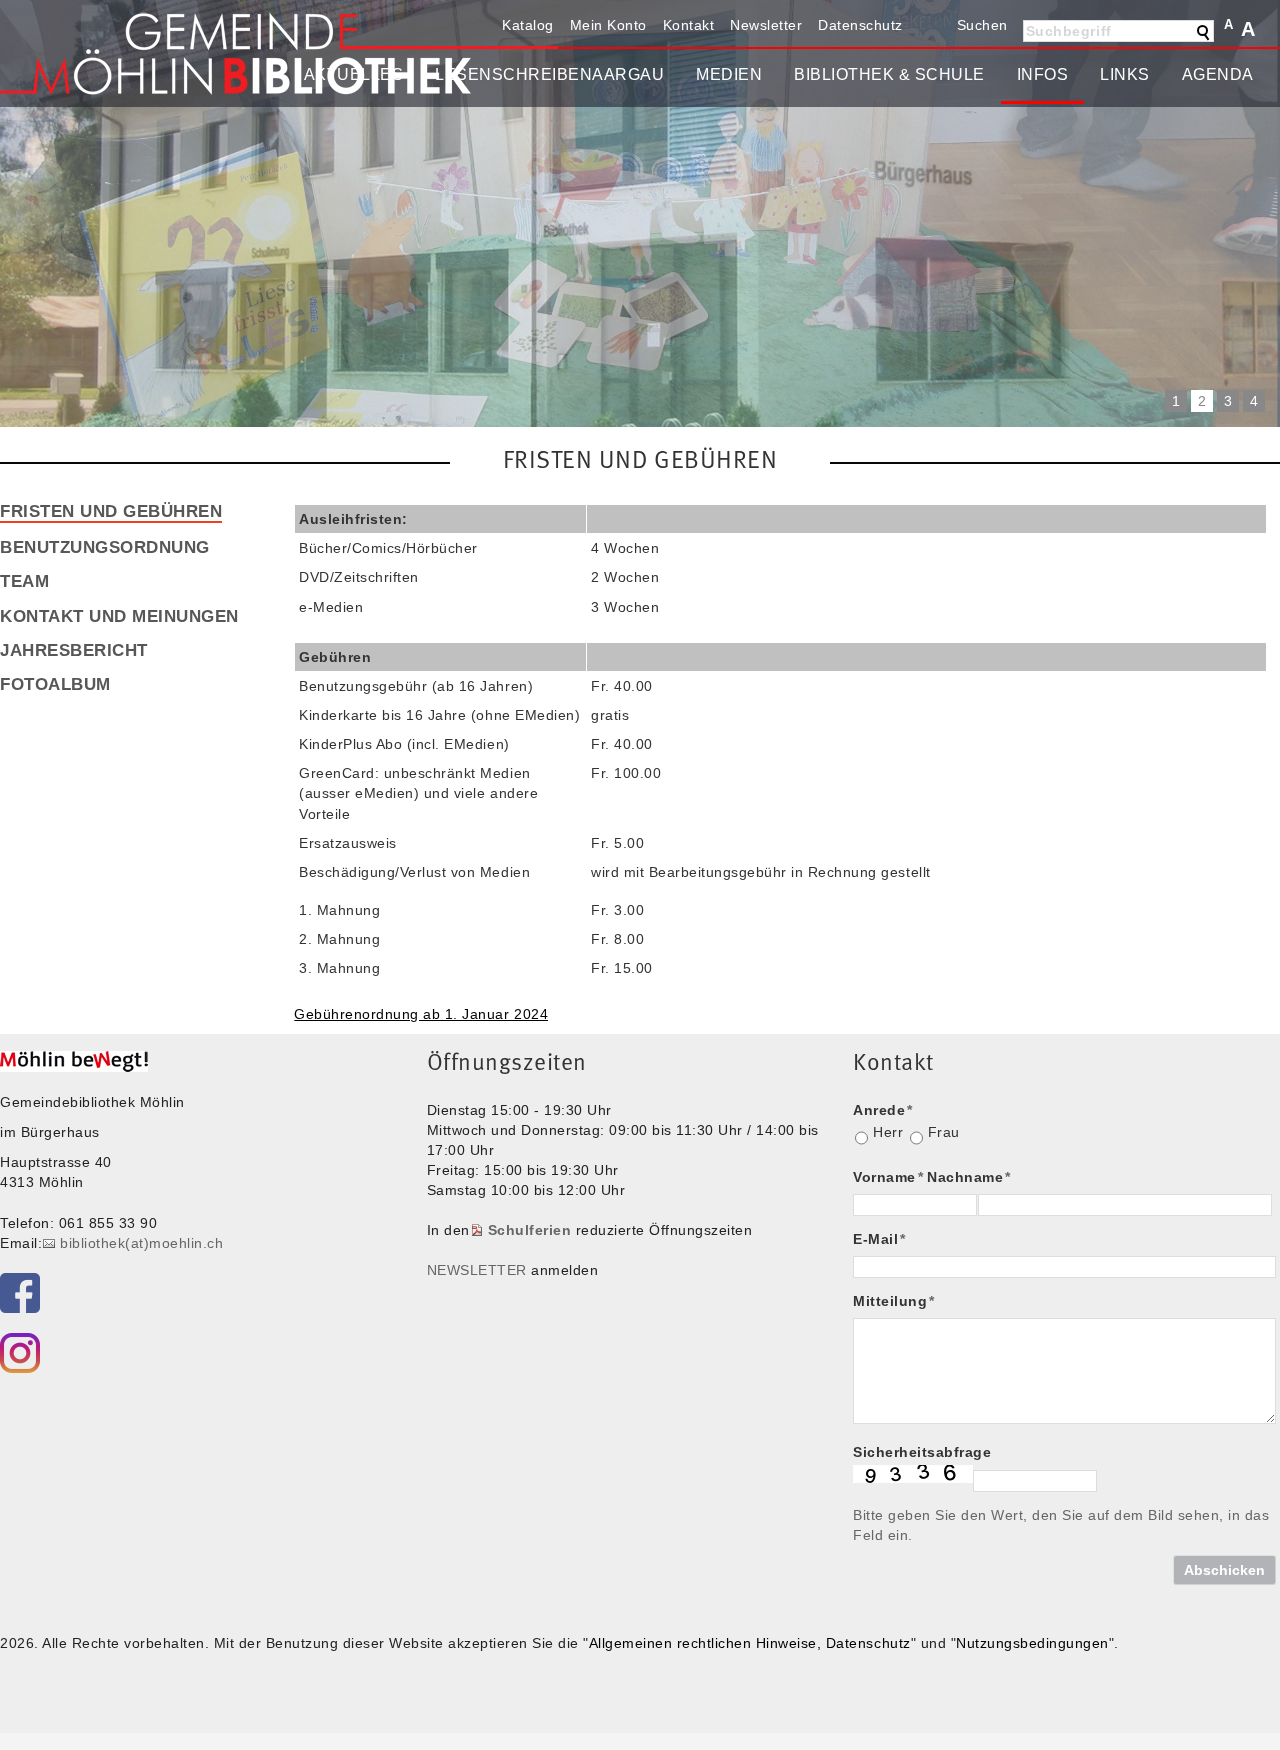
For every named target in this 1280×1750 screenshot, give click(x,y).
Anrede (883, 1110)
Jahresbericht (74, 650)
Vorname (888, 1177)
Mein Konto (608, 25)
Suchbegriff (1069, 31)
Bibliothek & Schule (889, 74)
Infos (1043, 74)
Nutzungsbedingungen (1032, 1643)
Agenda (1218, 74)
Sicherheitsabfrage (922, 1452)
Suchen (982, 25)
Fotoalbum (55, 684)
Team (24, 581)
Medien (729, 74)
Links (1125, 74)
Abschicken (1224, 1570)
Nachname (969, 1177)
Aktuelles (354, 74)
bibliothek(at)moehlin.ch (141, 1243)
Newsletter (766, 25)
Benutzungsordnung (105, 547)
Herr (888, 1132)
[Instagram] (20, 1353)
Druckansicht (928, 25)
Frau (944, 1132)
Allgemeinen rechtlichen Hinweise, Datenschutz (750, 1643)
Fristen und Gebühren (111, 511)
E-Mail (879, 1239)
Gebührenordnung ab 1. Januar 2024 (421, 1014)
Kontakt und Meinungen (119, 616)
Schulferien (530, 1230)
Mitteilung (894, 1301)
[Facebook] (20, 1293)
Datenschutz (860, 25)
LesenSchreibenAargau (549, 74)
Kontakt (689, 25)
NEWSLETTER (477, 1270)
